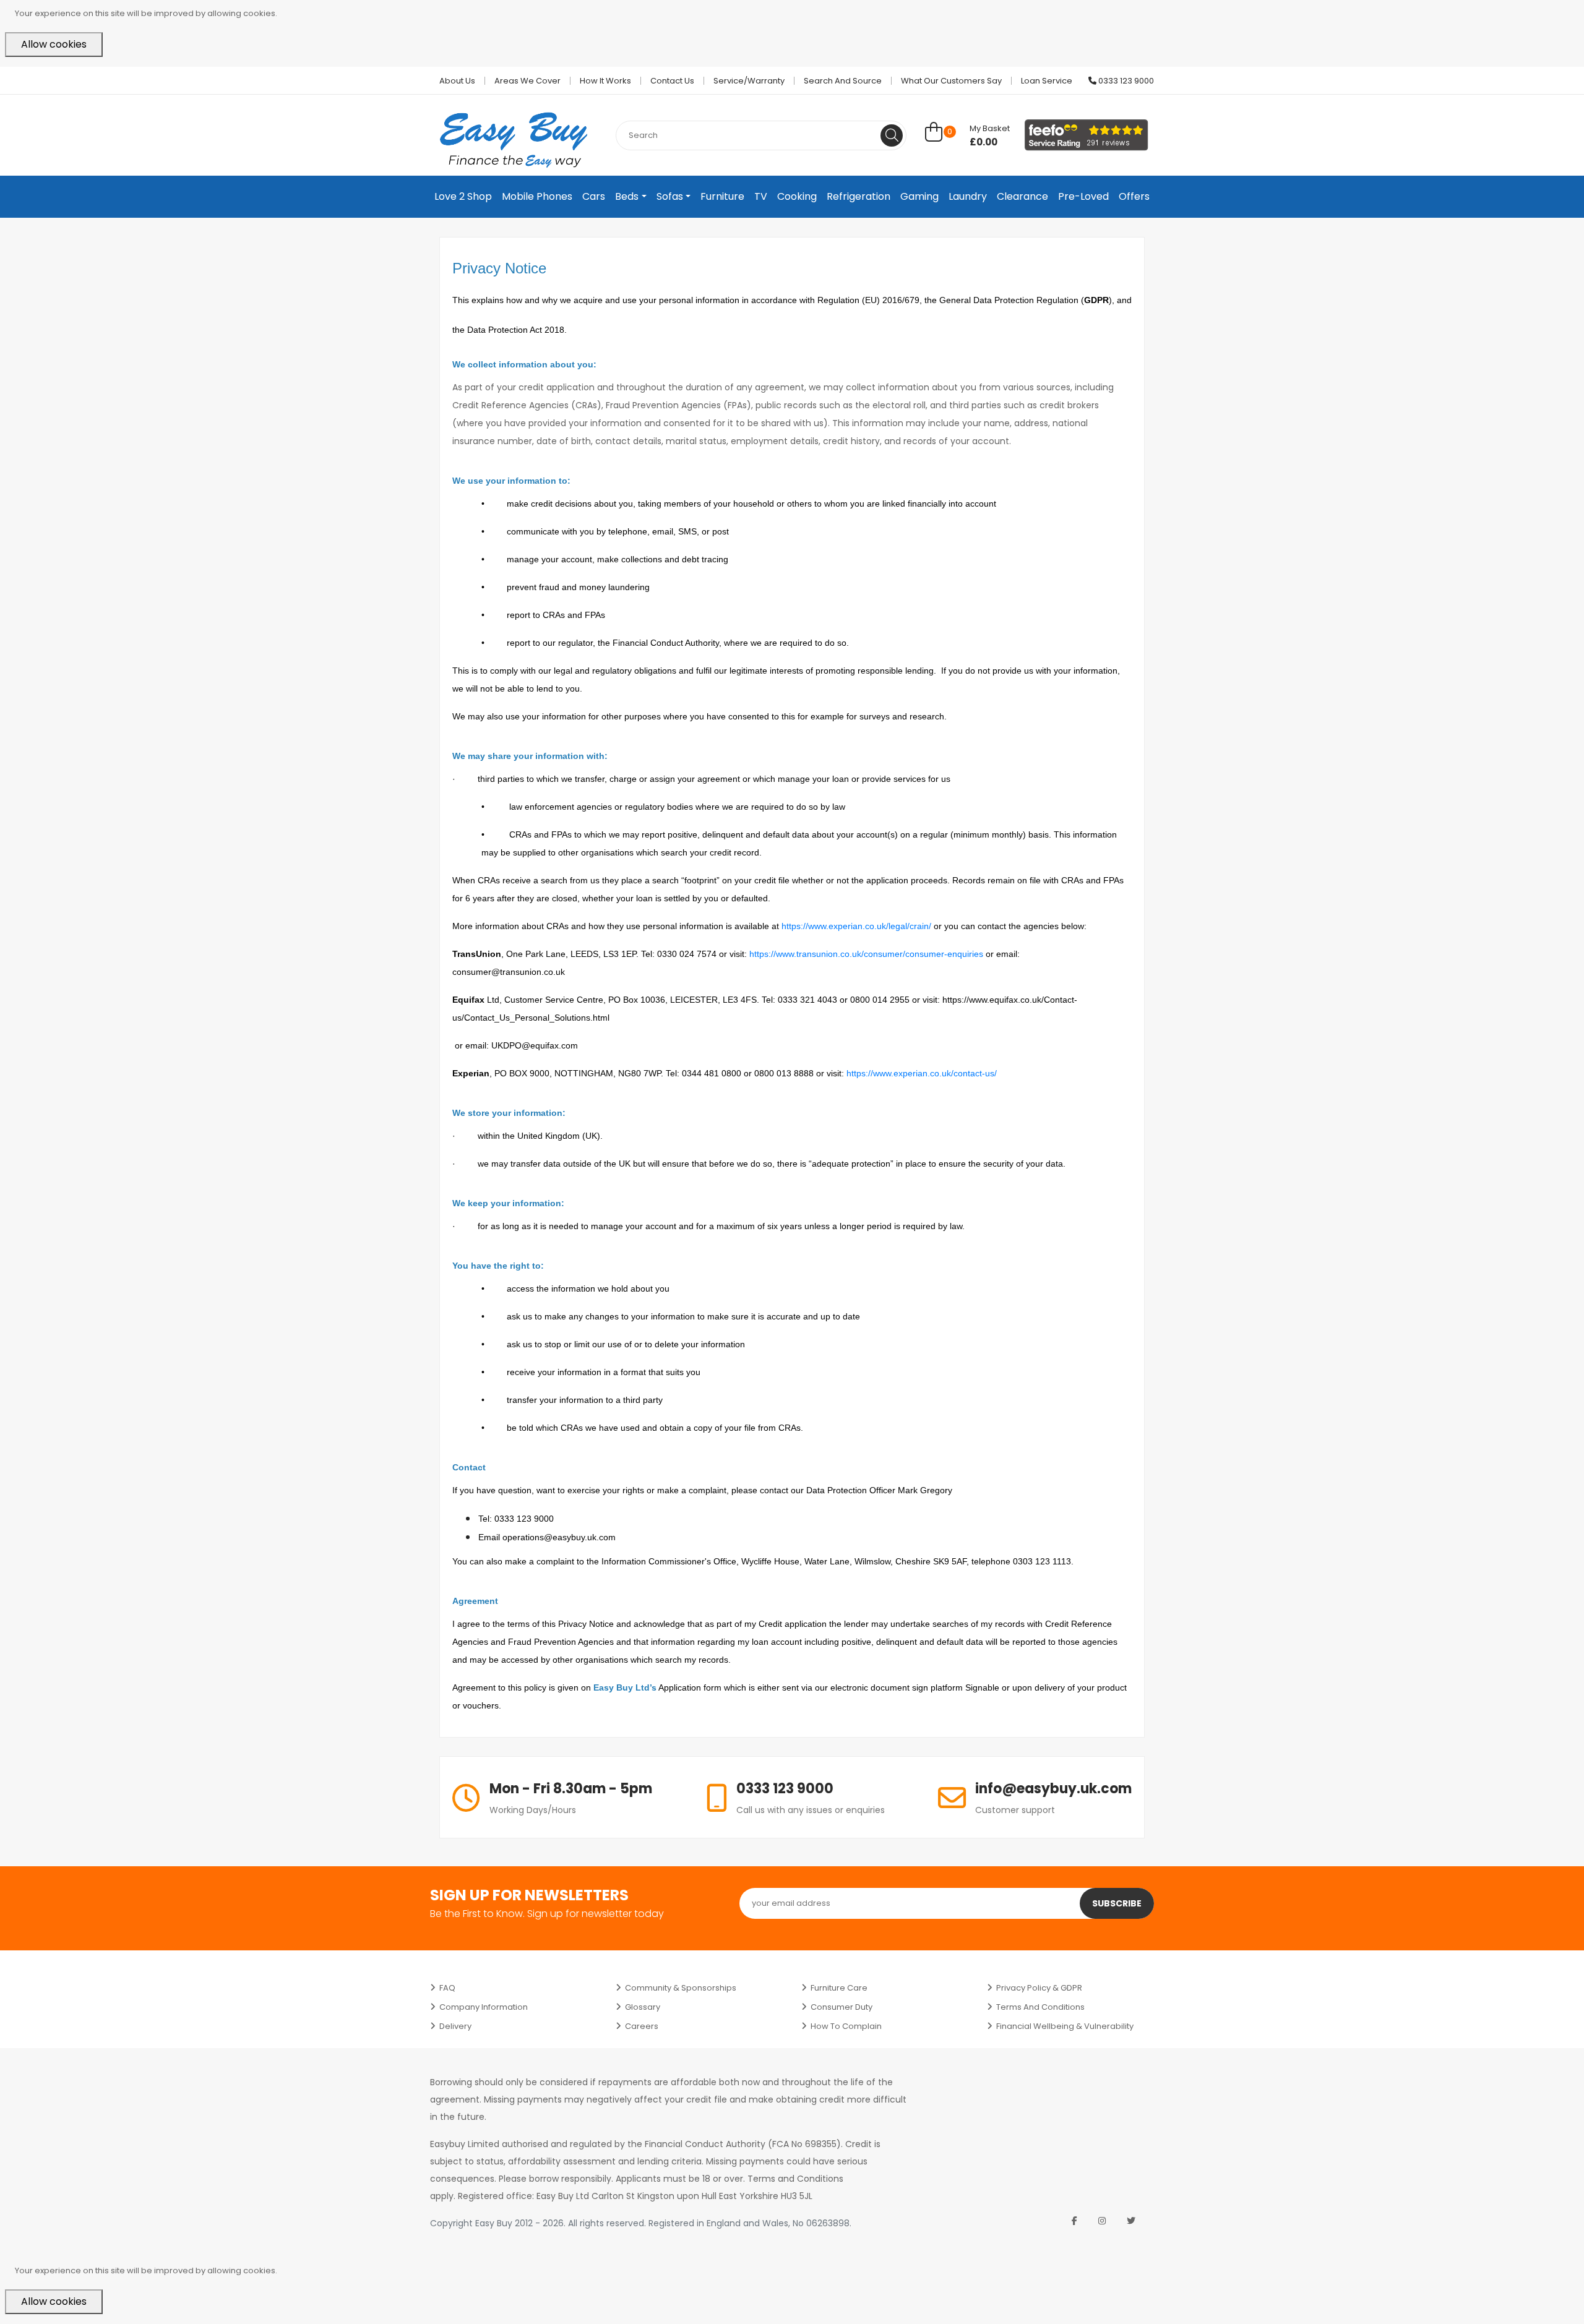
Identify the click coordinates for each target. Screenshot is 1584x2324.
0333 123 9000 (1125, 81)
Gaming (919, 196)
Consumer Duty (841, 2007)
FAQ (447, 1988)
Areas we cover (527, 81)
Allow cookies (54, 44)
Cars (594, 196)
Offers (1134, 196)
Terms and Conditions (1040, 2007)
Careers (642, 2026)
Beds (627, 196)
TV (761, 196)
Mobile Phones (537, 196)
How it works (605, 81)
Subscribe (1117, 1903)
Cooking (797, 196)
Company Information (484, 2007)
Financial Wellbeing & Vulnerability (1065, 2026)
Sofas (670, 196)
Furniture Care (839, 1988)
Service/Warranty (749, 81)
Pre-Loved (1083, 196)
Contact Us (672, 81)
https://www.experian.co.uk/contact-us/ (922, 1073)
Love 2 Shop (463, 196)
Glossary (643, 2007)
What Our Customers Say (951, 81)
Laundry (968, 196)
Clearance (1022, 196)
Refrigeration (859, 196)
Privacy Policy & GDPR (1039, 1988)
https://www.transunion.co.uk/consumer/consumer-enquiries (866, 954)
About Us (457, 81)
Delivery (455, 2026)
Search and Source (843, 81)
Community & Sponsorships (681, 1988)
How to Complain (846, 2026)
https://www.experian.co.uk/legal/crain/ (856, 926)
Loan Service (1047, 81)
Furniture (722, 196)
